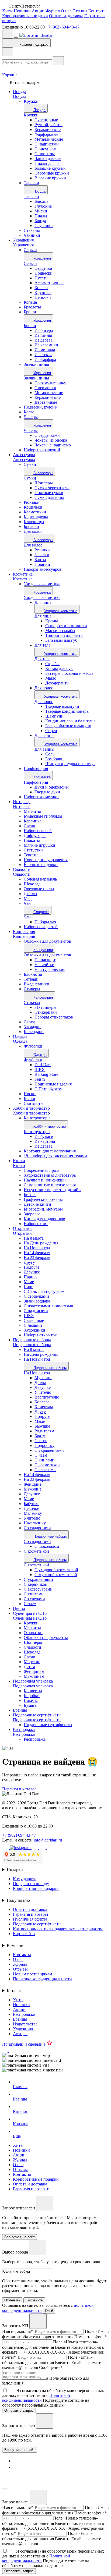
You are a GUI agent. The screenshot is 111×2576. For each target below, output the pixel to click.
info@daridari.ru (48, 1840)
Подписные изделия (53, 1084)
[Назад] (8, 52)
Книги (19, 1161)
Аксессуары (24, 455)
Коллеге (42, 1402)
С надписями (47, 144)
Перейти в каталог (19, 1789)
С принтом (45, 154)
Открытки (22, 1228)
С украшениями (49, 1450)
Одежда (20, 1036)
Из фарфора (45, 359)
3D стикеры (45, 1007)
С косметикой (47, 1465)
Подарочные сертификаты (37, 1715)
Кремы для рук (59, 668)
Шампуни (54, 716)
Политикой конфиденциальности (36, 2398)
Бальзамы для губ (61, 640)
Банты (40, 560)
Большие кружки (50, 168)
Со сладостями (37, 1541)
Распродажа (24, 1729)
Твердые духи (47, 792)
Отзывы (80, 11)
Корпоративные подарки (25, 16)
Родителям (44, 1431)
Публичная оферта (30, 1919)
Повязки (42, 564)
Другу (40, 1412)
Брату (40, 1436)
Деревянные (46, 402)
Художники (24, 2029)
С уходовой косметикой (56, 1570)
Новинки (22, 11)
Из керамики (46, 345)
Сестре (41, 1441)
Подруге (42, 1416)
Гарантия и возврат (31, 1914)
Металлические (49, 139)
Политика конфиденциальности (42, 1979)
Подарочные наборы (32, 1340)
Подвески (44, 273)
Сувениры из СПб (30, 1613)
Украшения (23, 240)
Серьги (30, 263)
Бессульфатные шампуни (68, 726)
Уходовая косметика (42, 597)
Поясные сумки (49, 493)
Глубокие (43, 206)
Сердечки (43, 268)
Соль (50, 754)
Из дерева (44, 340)
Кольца (41, 288)
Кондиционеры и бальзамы (70, 721)
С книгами (44, 1460)
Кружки (31, 115)
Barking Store (46, 1074)
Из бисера (44, 330)
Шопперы (44, 483)
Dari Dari (43, 1065)
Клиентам (44, 1407)
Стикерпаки (46, 1012)
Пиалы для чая (48, 163)
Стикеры (32, 1003)
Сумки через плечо (52, 488)
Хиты (7, 11)
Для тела (42, 645)
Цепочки (43, 297)
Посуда (20, 92)
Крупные (43, 292)
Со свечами (45, 1470)
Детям (40, 1383)
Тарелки (31, 196)
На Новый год (37, 1373)
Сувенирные (46, 120)
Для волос (33, 545)
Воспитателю (47, 1397)
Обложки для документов (47, 955)
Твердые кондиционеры (67, 711)
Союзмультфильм (51, 383)
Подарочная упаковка (33, 1681)
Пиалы (41, 216)
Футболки (33, 1060)
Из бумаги (44, 1136)
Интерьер (22, 802)
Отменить (12, 2300)
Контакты (97, 11)
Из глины (43, 335)
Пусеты (41, 278)
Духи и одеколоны (52, 787)
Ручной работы (48, 125)
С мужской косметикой (56, 1575)
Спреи (51, 731)
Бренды (20, 1710)
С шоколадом (47, 1546)
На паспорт (45, 960)
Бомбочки (54, 759)
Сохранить (34, 2300)
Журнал (53, 11)
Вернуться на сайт (20, 2450)
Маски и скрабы (60, 631)
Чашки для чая (48, 159)
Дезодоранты (57, 683)
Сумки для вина (49, 497)
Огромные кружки (52, 173)
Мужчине (43, 1378)
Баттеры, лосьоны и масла (69, 673)
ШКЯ (40, 1069)
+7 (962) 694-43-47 (63, 27)
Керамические (48, 129)
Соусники (44, 226)
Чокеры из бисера (51, 440)
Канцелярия (24, 932)
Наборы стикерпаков (54, 1017)
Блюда (40, 221)
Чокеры (31, 430)
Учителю (43, 1392)
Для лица (43, 602)
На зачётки (44, 965)
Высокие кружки (50, 178)
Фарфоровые (46, 134)
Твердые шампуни (62, 706)
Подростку (44, 1445)
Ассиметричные (49, 283)
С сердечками (47, 435)
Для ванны (44, 735)
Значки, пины (36, 378)
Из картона (45, 1141)
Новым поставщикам (32, 1974)
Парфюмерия (36, 782)
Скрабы (52, 664)
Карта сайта (24, 1934)
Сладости (22, 869)
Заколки (42, 555)
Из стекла (43, 355)
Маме (40, 1421)
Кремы (52, 621)
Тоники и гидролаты (64, 635)
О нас (66, 11)
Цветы (19, 1608)
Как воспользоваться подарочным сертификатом (58, 1929)
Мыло (51, 678)
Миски (41, 211)
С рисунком (45, 149)
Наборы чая (45, 922)
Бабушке (42, 1426)
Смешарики (45, 388)
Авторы (20, 2034)
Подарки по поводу (31, 1884)
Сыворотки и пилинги (66, 626)
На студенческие (50, 969)
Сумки (30, 478)
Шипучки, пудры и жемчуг (70, 764)
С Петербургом (48, 1089)
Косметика (23, 574)
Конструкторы (37, 1132)
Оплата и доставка (66, 16)
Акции (38, 11)
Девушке (43, 1387)
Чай (27, 917)
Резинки (42, 550)
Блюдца (41, 201)
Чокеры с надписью (53, 445)
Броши (30, 326)
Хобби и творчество (31, 1108)
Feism (40, 1079)
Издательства (25, 2024)
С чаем (41, 1455)
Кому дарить (25, 1879)
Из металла (45, 350)
